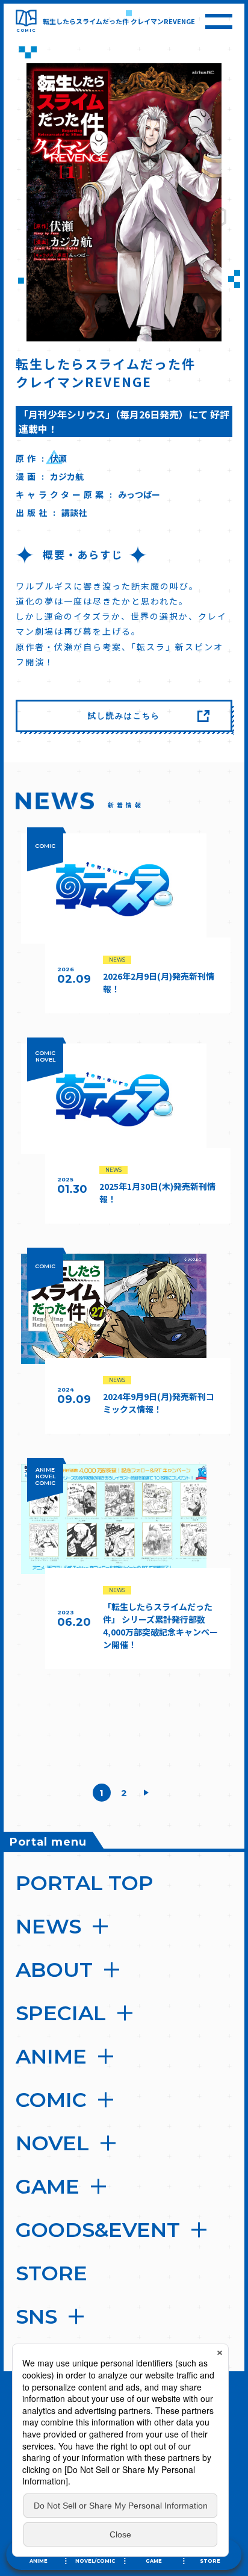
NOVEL (52, 2143)
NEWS (48, 1926)
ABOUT (54, 1970)
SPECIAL (61, 2013)
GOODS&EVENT (98, 2230)
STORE (51, 2273)
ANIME (51, 2056)
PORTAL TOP (85, 1883)
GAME (48, 2186)
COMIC (51, 2100)
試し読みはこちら (124, 715)
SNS (36, 2316)
